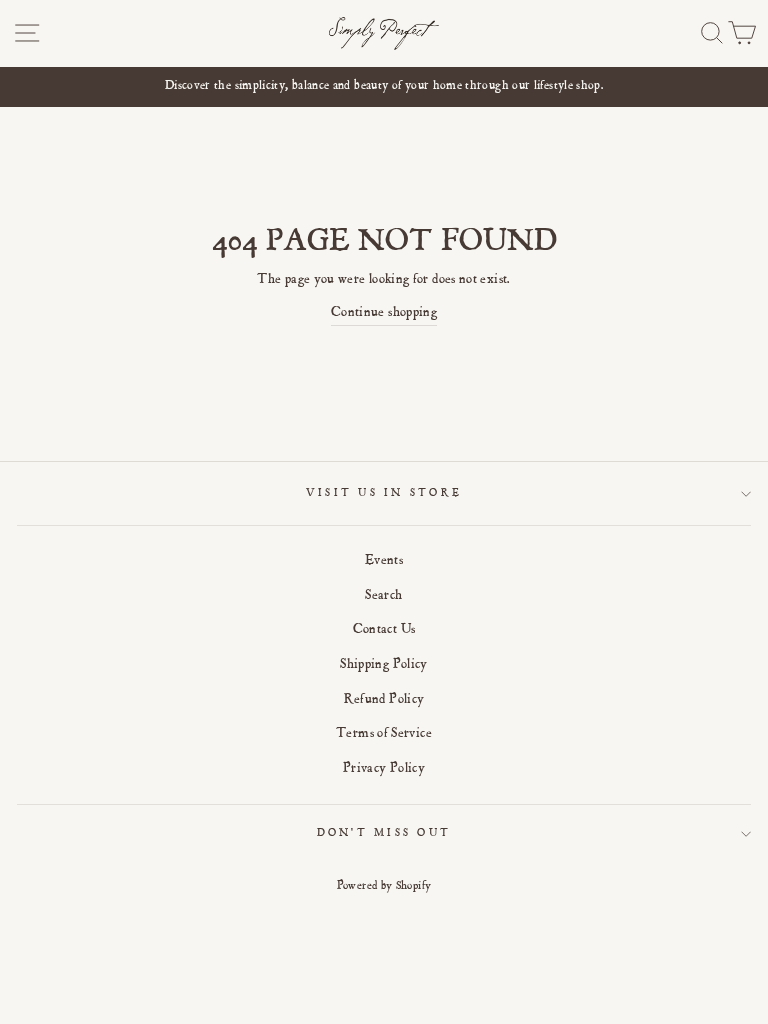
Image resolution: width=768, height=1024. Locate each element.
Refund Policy (384, 700)
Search (383, 596)
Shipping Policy (383, 665)
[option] (384, 87)
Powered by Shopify (384, 886)
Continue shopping (384, 313)
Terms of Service (384, 734)
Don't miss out (384, 833)
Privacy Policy (384, 769)
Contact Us (384, 630)
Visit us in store (384, 493)
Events (384, 561)
